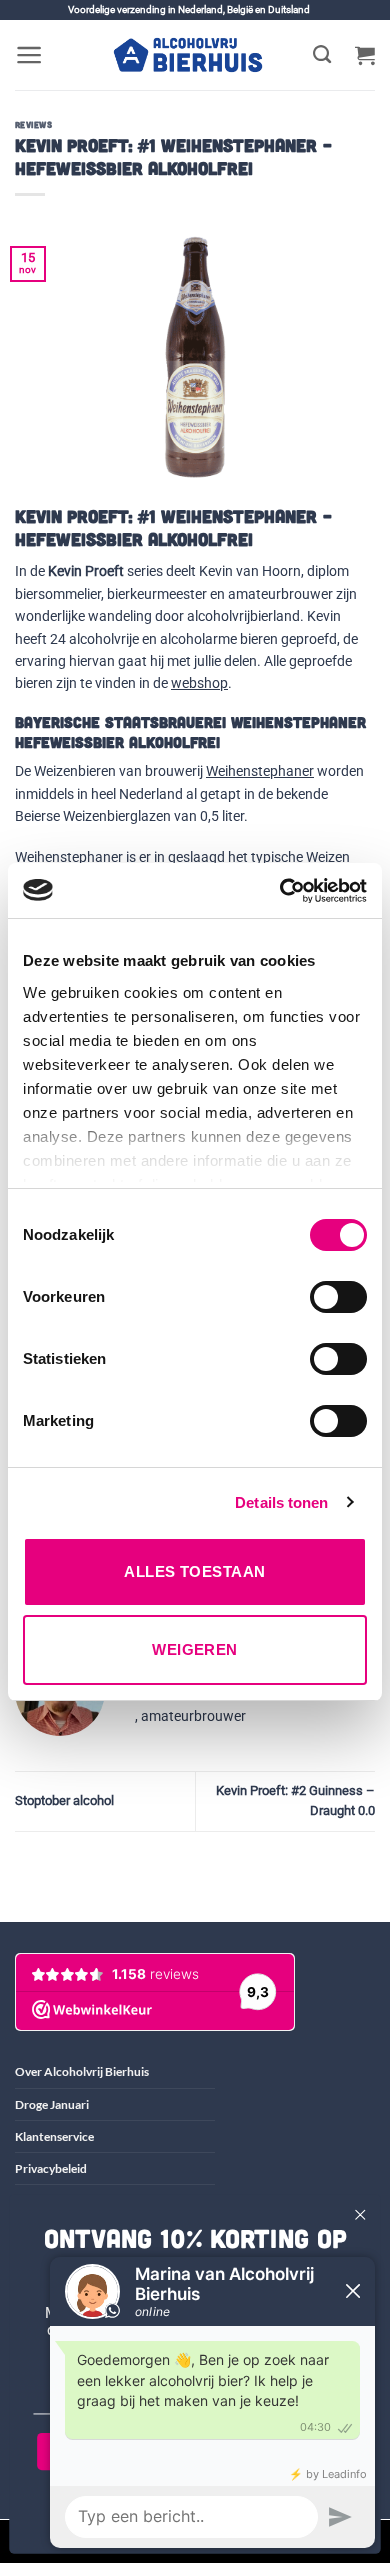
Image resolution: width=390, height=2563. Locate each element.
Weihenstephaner (260, 771)
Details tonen (281, 1502)
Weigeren (195, 1649)
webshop (199, 683)
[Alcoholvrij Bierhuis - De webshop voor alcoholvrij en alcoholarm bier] (188, 55)
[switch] (338, 1297)
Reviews (33, 124)
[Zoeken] (322, 55)
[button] (29, 55)
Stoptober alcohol (64, 1800)
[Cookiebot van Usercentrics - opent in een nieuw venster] (280, 891)
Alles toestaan (194, 1571)
